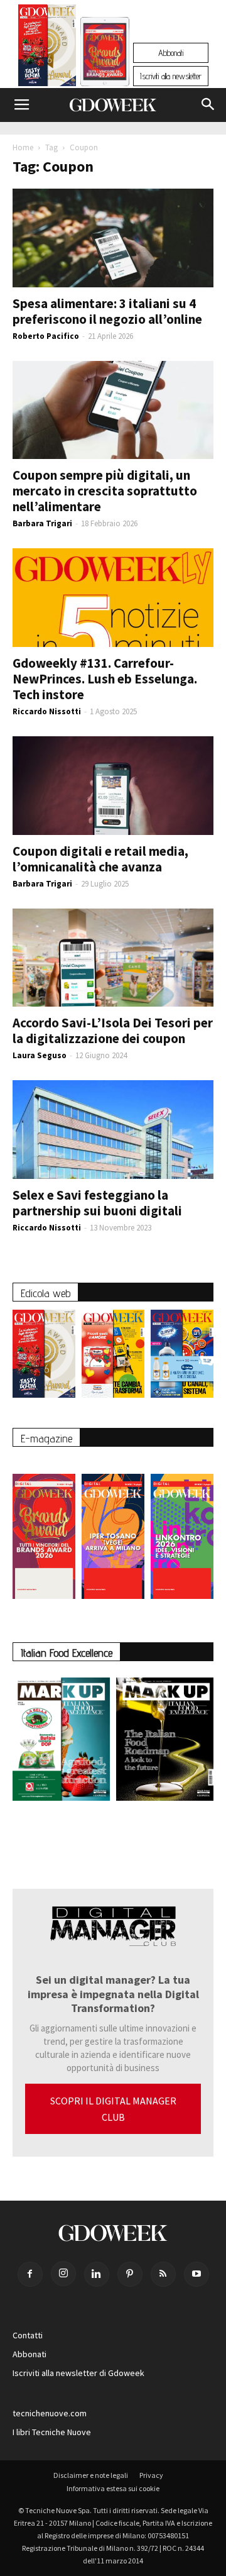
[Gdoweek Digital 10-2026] (113, 1530)
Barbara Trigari (42, 523)
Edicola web (46, 1293)
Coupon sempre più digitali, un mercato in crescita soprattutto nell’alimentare (105, 491)
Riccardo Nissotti (47, 711)
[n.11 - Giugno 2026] (113, 1357)
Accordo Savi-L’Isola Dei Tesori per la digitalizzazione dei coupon (113, 1031)
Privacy (151, 2475)
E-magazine (46, 1438)
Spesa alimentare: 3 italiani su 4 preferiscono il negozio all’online (107, 311)
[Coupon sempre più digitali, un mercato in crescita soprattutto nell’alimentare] (113, 410)
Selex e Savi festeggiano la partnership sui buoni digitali (97, 1203)
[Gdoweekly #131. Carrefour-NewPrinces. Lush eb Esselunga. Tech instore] (113, 598)
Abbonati (171, 53)
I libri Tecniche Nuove (52, 2432)
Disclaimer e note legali (91, 2475)
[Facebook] (30, 2274)
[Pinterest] (130, 2274)
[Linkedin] (97, 2274)
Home (23, 147)
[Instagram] (63, 2274)
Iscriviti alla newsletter (171, 76)
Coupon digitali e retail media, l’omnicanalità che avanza (100, 859)
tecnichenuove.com (50, 2413)
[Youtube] (196, 2274)
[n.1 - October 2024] (165, 1742)
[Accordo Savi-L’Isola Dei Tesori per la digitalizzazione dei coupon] (113, 958)
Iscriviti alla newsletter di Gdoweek (78, 2373)
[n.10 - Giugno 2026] (182, 1357)
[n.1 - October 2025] (61, 1742)
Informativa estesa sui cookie (113, 2488)
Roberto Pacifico (46, 336)
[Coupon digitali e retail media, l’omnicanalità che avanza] (113, 786)
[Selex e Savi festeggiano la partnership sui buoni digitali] (113, 1130)
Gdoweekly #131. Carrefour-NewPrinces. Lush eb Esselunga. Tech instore (105, 679)
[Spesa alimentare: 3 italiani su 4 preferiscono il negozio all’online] (113, 238)
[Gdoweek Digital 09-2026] (182, 1530)
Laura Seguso (40, 1055)
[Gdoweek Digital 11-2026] (105, 69)
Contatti (28, 2335)
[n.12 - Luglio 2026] (47, 48)
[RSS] (163, 2274)
